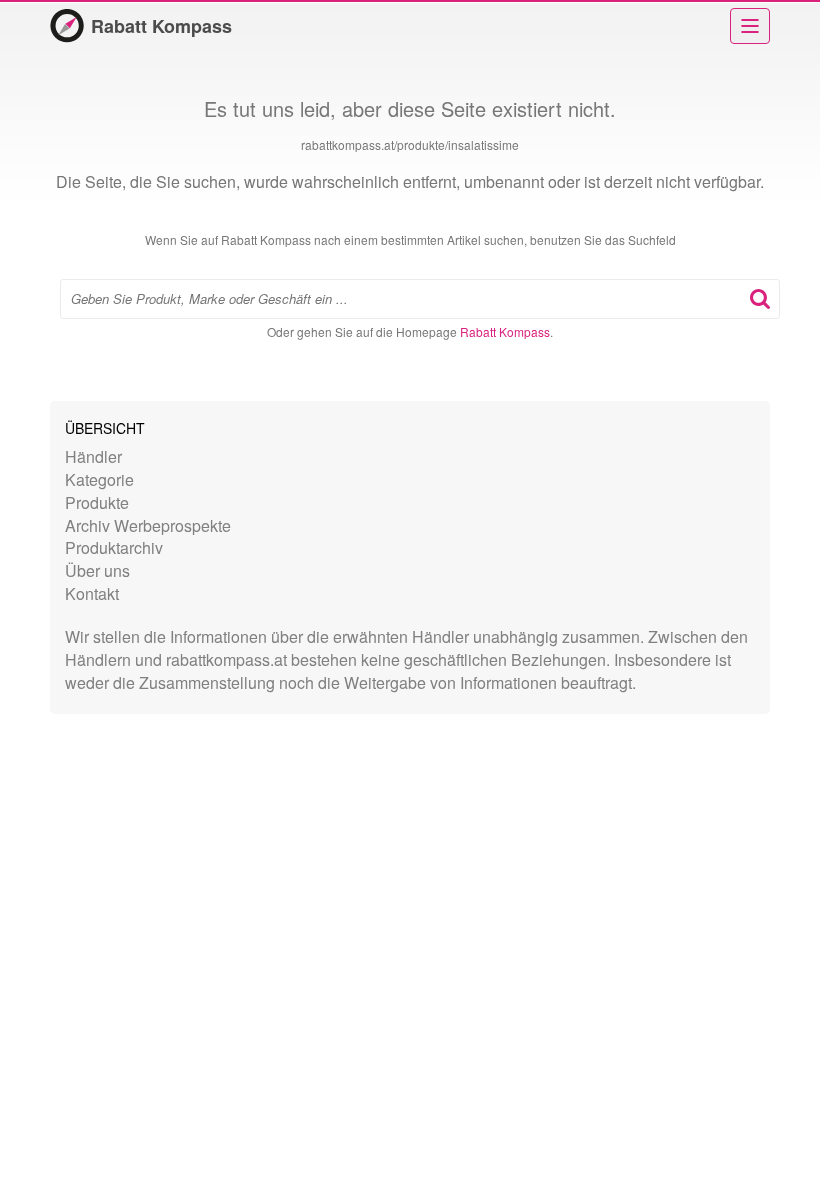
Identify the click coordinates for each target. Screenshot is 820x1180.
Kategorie (99, 479)
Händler (93, 456)
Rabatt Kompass (161, 26)
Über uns (97, 570)
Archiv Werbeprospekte (148, 525)
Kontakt (92, 593)
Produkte (97, 502)
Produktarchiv (114, 547)
